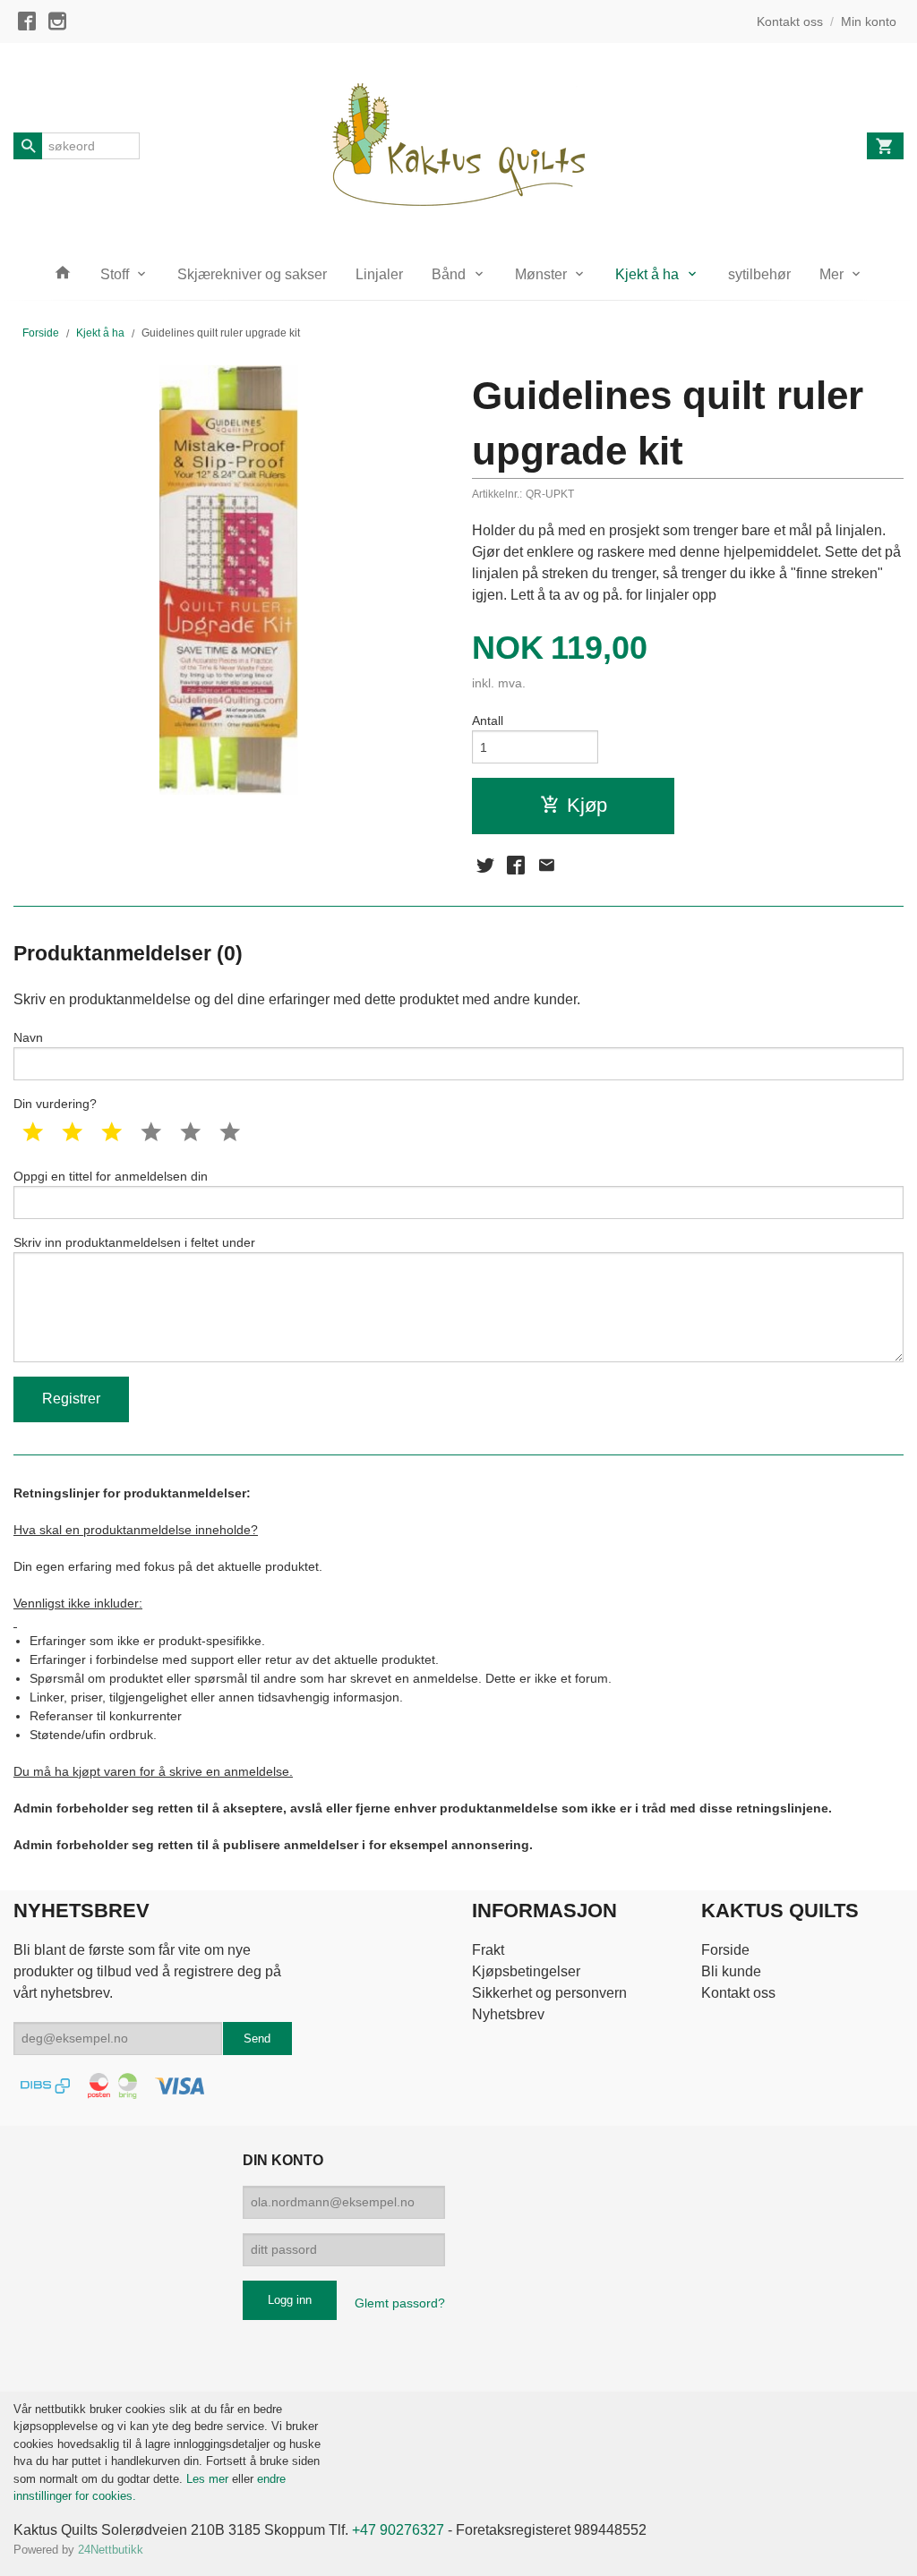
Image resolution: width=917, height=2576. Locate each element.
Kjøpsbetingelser (526, 1971)
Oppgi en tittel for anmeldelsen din (111, 1176)
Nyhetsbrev (508, 2014)
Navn (28, 1037)
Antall (488, 721)
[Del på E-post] (546, 866)
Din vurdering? (55, 1104)
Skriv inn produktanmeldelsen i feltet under (134, 1242)
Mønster (541, 274)
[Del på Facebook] (516, 866)
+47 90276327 (398, 2530)
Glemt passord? (400, 2303)
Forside (41, 333)
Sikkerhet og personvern (549, 1993)
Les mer (209, 2479)
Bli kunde (731, 1971)
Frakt (488, 1950)
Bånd (449, 274)
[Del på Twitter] (485, 866)
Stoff (115, 274)
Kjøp (587, 805)
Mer (831, 274)
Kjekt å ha (647, 274)
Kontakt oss (738, 1993)
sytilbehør (759, 274)
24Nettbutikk (111, 2550)
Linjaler (379, 274)
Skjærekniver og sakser (252, 274)
